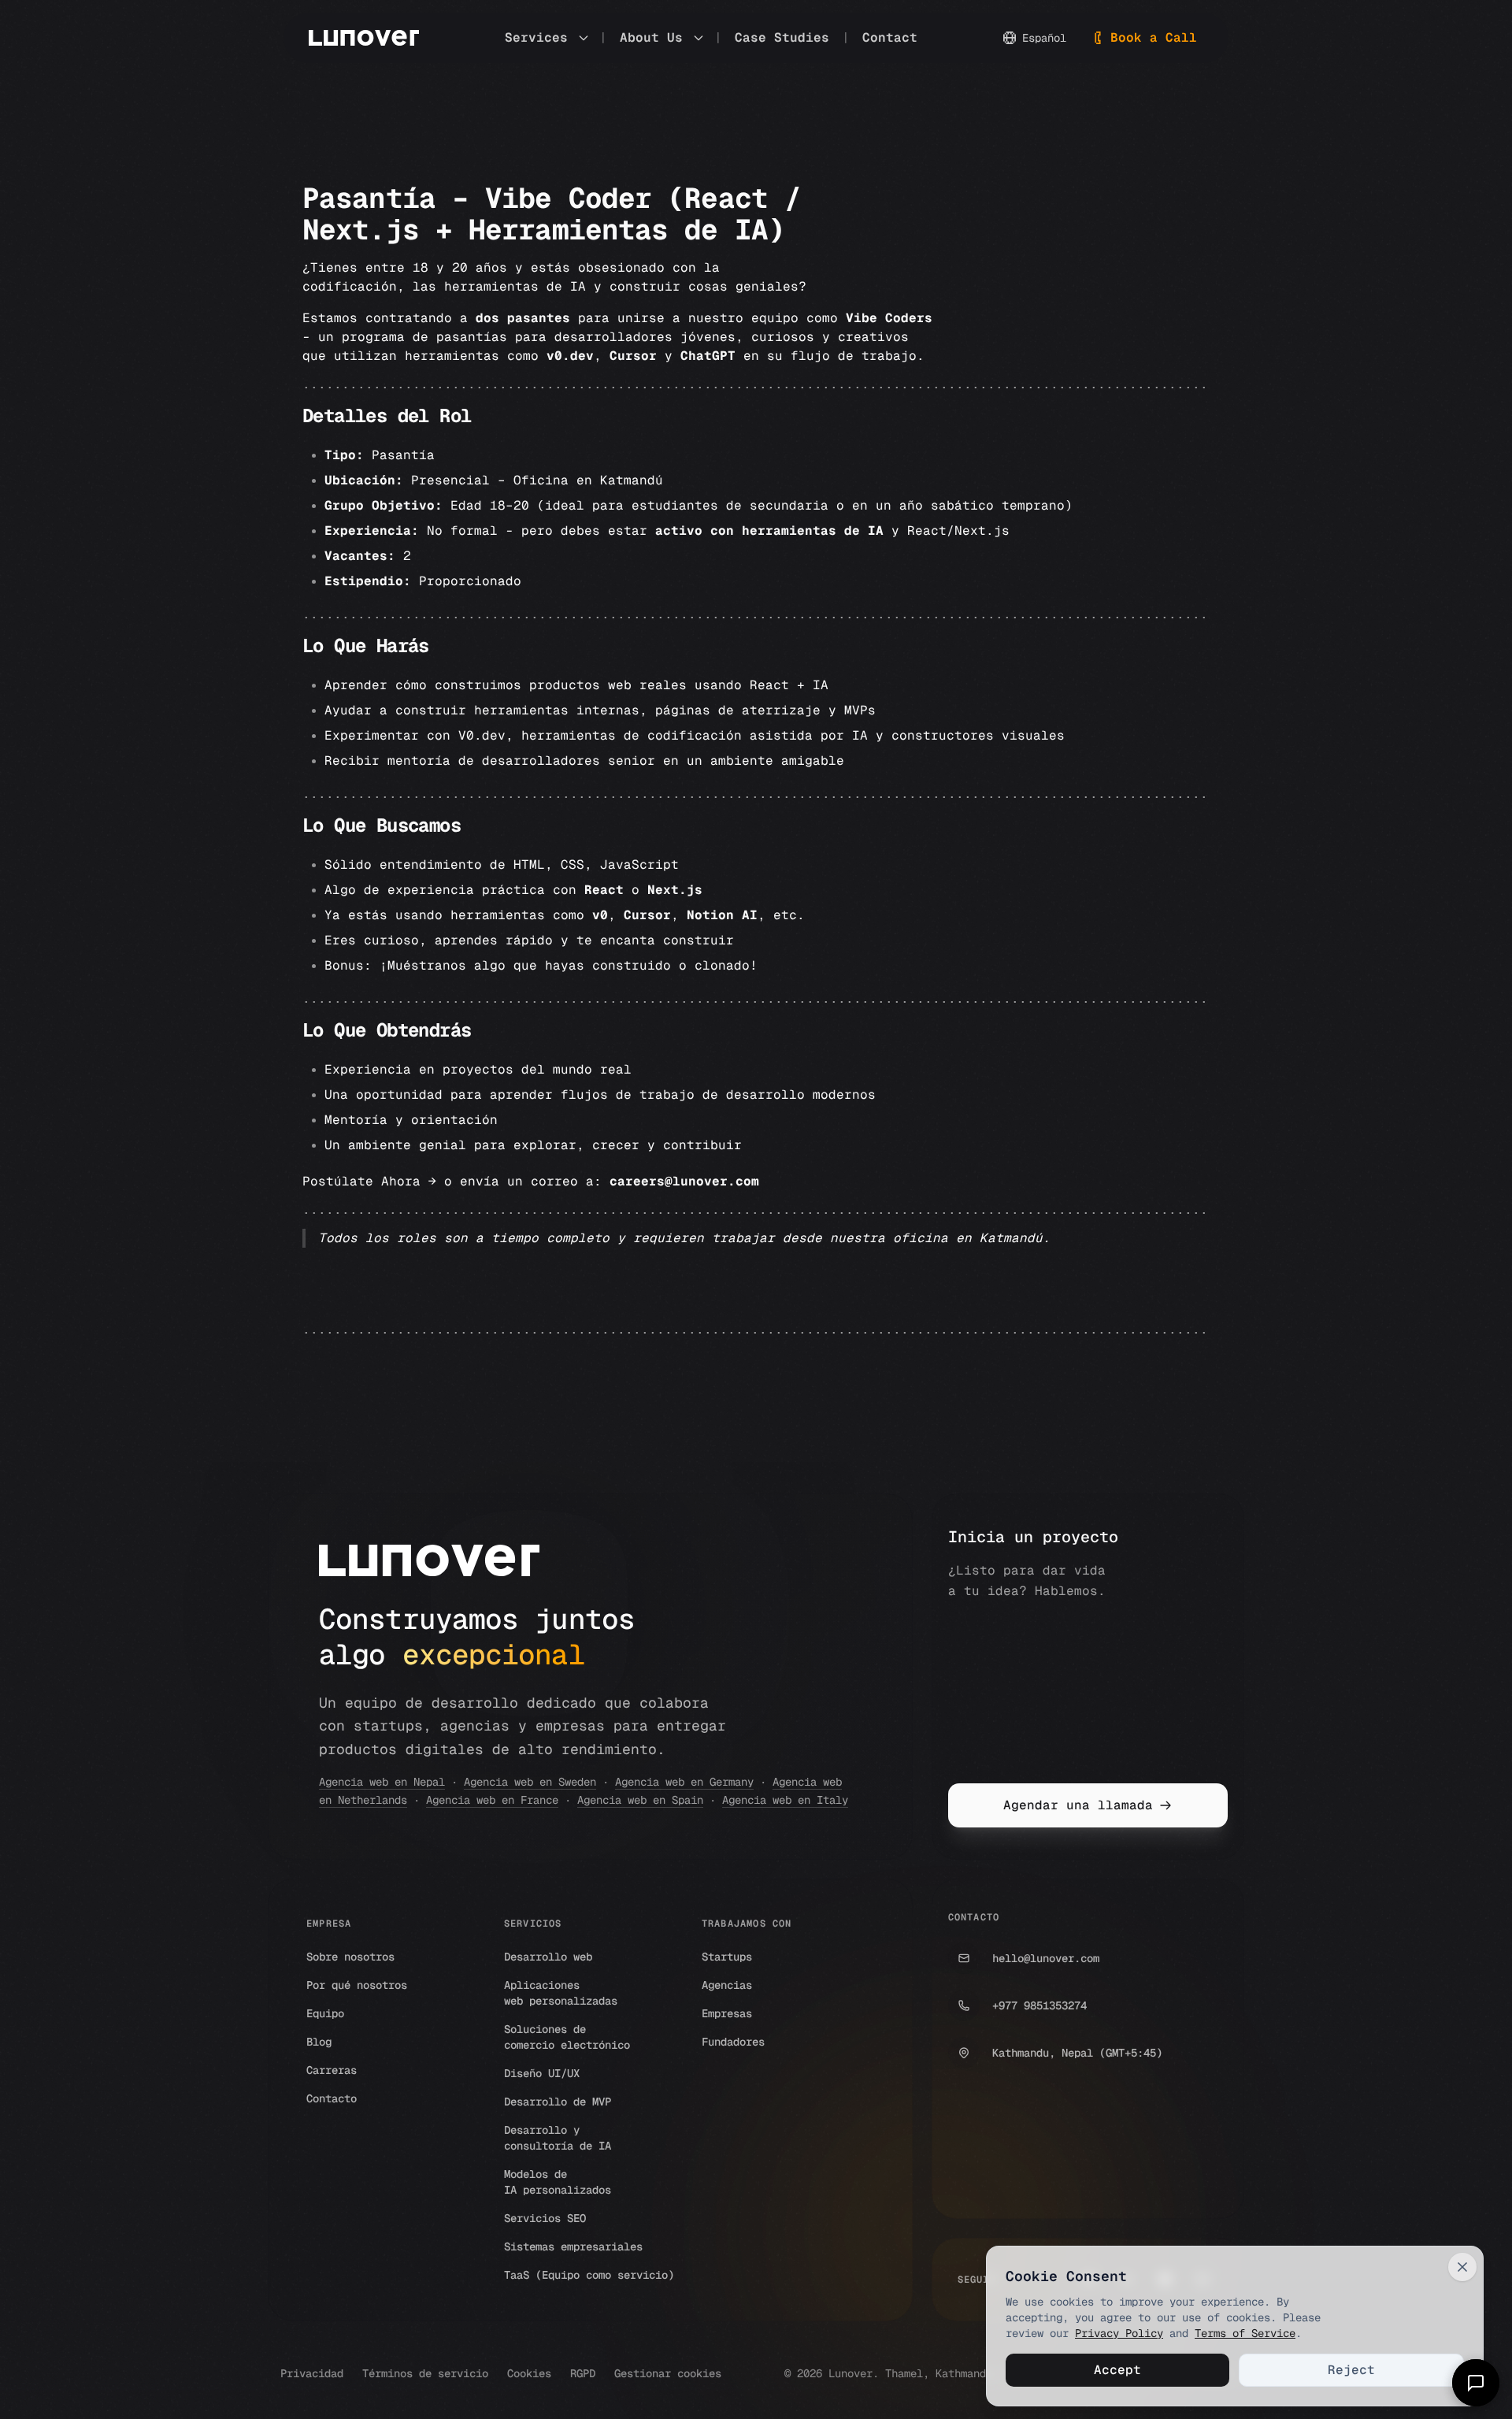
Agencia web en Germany (684, 1782)
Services (536, 37)
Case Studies (782, 37)
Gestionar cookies (668, 2373)
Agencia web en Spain (640, 1800)
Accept (1117, 2370)
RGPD (583, 2373)
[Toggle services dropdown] (584, 38)
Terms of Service (1245, 2333)
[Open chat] (1476, 2383)
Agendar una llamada (1078, 1805)
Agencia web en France (492, 1800)
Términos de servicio (425, 2373)
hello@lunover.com (1046, 1958)
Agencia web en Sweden (530, 1782)
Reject (1351, 2370)
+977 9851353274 (1039, 2005)
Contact (890, 37)
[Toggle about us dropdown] (699, 38)
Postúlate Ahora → (369, 1181)
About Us (651, 37)
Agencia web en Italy (785, 1800)
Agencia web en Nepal (382, 1782)
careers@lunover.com (684, 1181)
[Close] (1462, 2267)
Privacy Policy (1119, 2333)
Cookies (529, 2373)
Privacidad (312, 2373)
